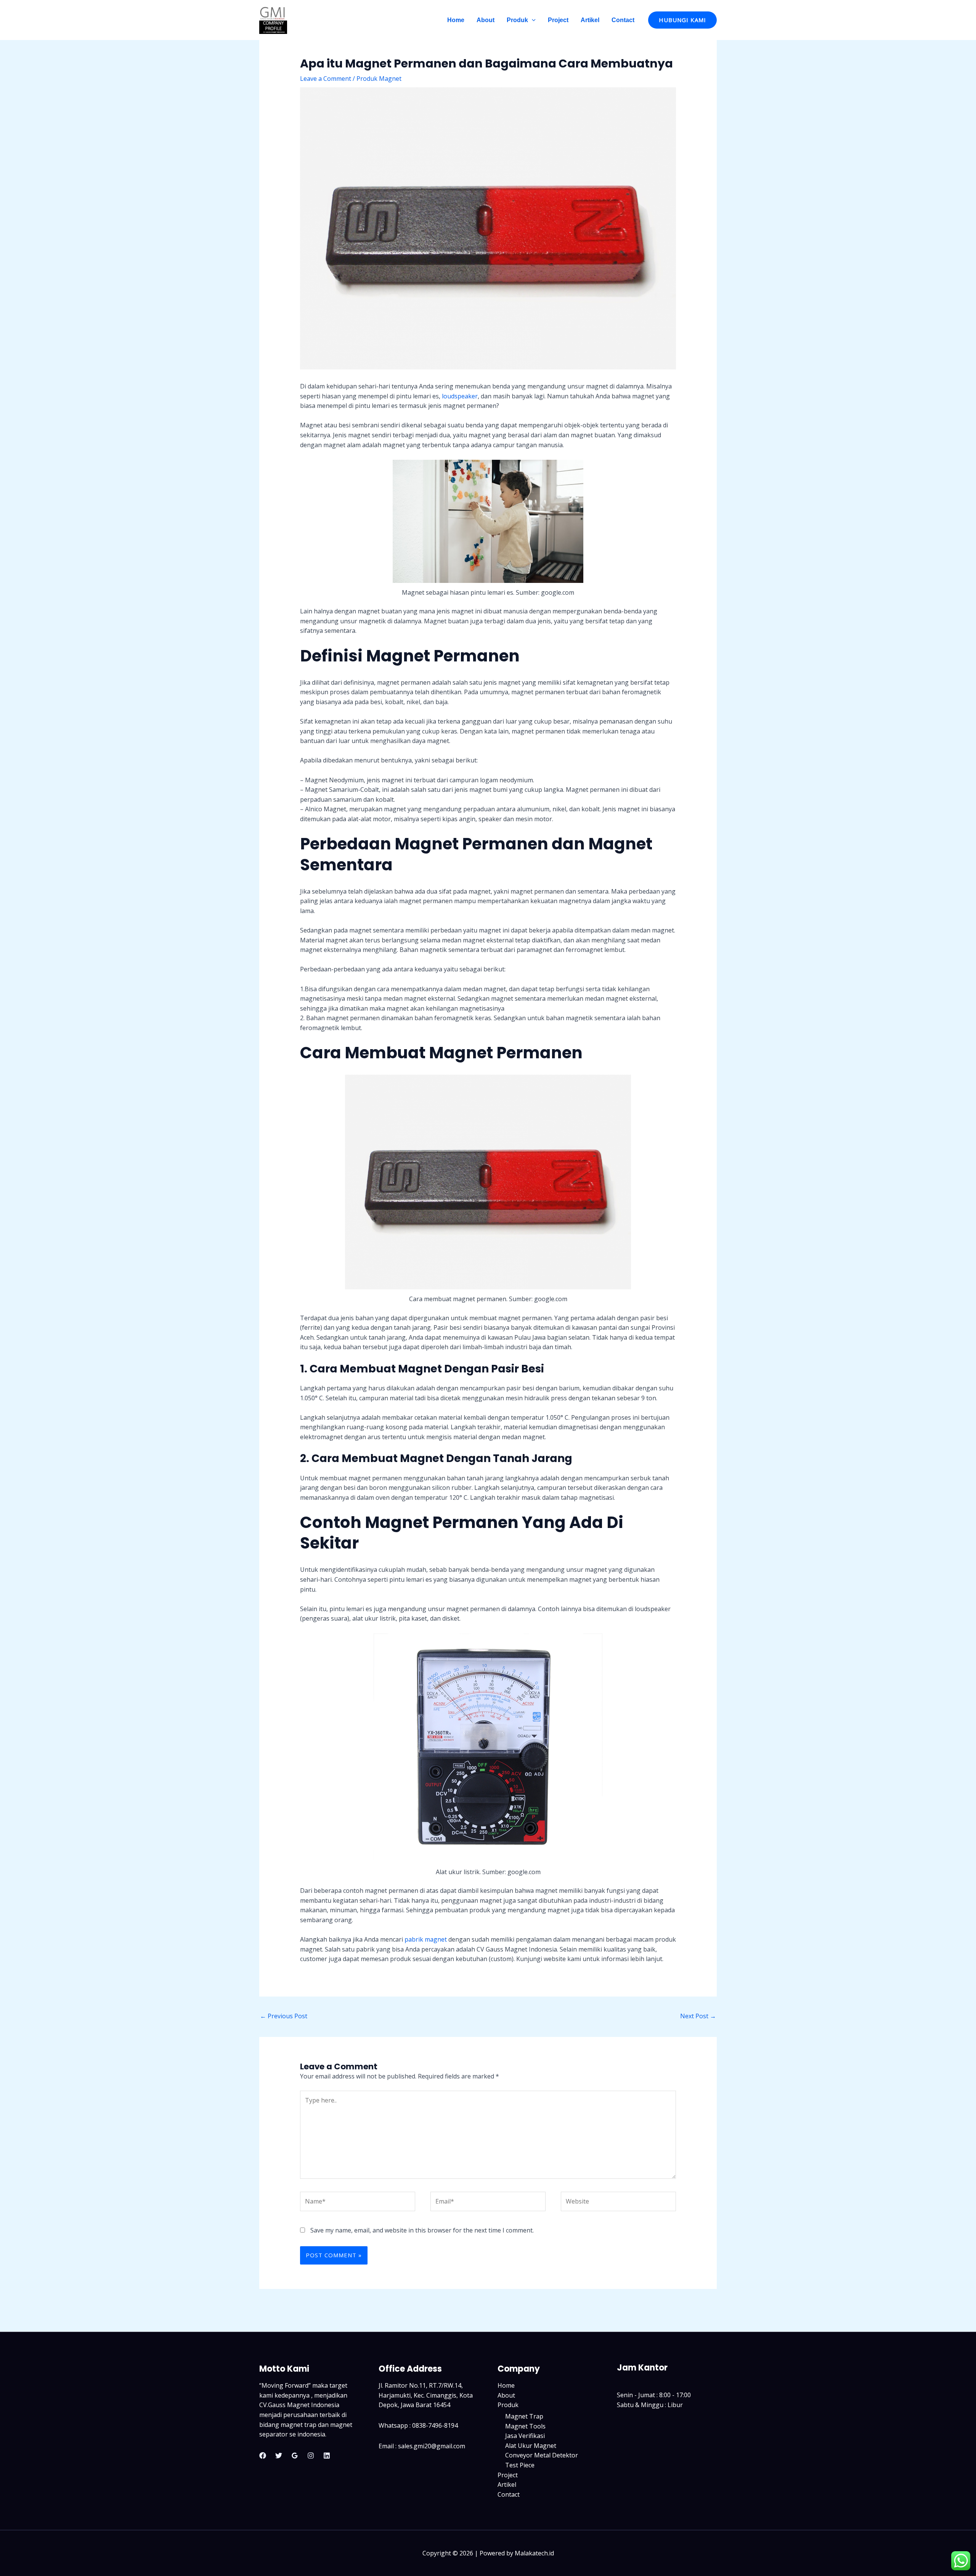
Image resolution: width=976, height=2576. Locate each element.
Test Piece (520, 2465)
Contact (623, 20)
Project (558, 20)
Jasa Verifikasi (525, 2436)
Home (456, 20)
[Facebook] (263, 2456)
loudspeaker (460, 396)
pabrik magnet (426, 1939)
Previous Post (284, 2016)
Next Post (698, 2016)
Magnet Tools (525, 2426)
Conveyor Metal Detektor (542, 2455)
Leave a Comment (326, 79)
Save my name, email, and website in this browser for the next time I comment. (422, 2230)
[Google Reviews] (295, 2456)
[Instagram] (311, 2456)
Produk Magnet (379, 79)
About (486, 20)
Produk (517, 20)
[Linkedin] (327, 2456)
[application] (532, 20)
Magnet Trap (524, 2416)
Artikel (590, 20)
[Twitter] (279, 2456)
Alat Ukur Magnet (531, 2446)
